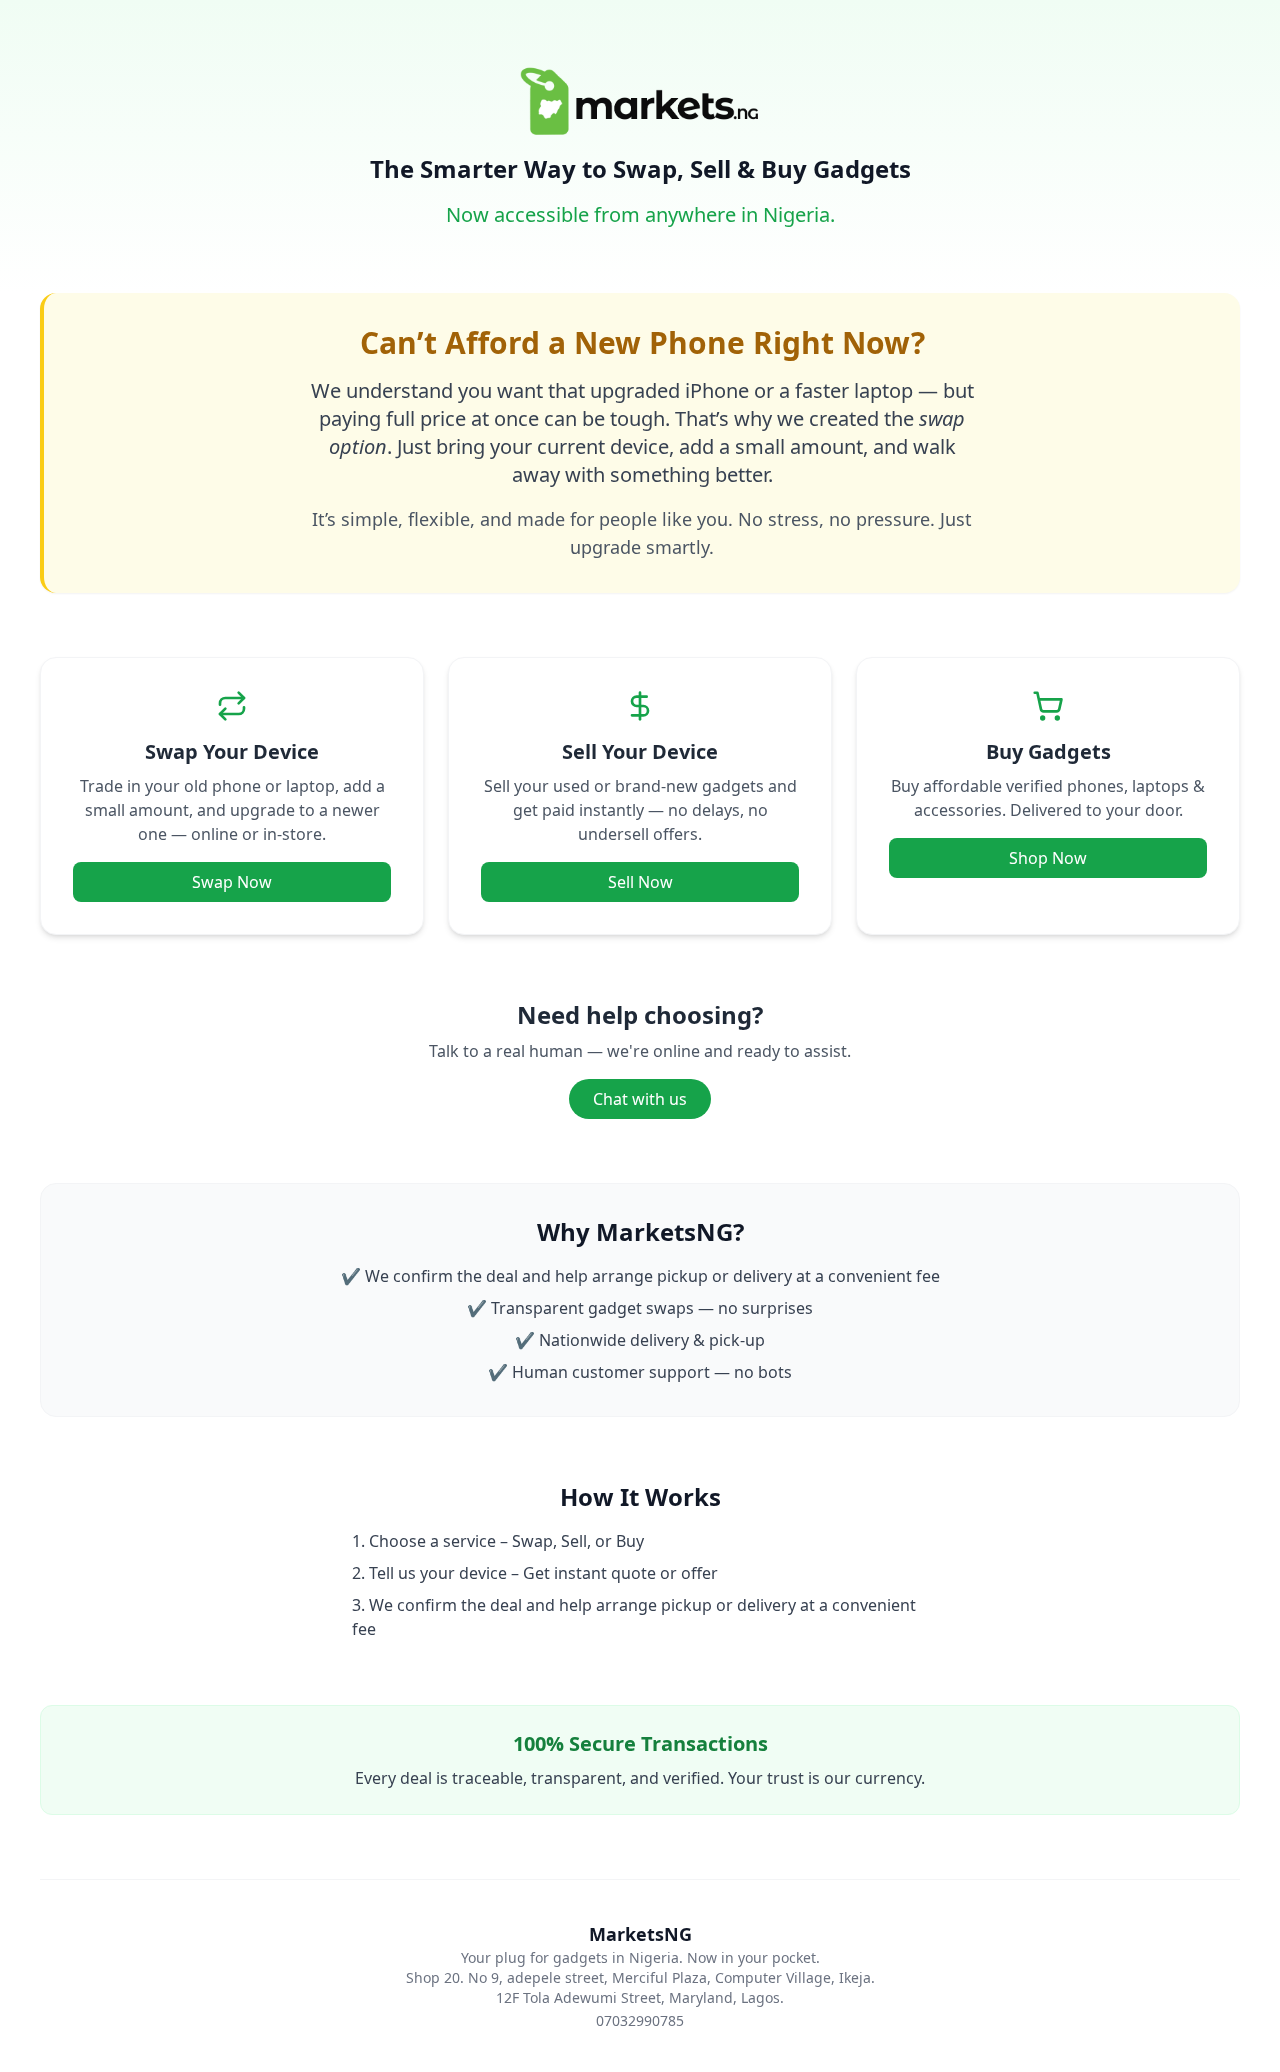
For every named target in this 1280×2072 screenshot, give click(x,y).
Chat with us (640, 1099)
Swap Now (232, 882)
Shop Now (1048, 858)
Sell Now (640, 882)
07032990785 (640, 2020)
